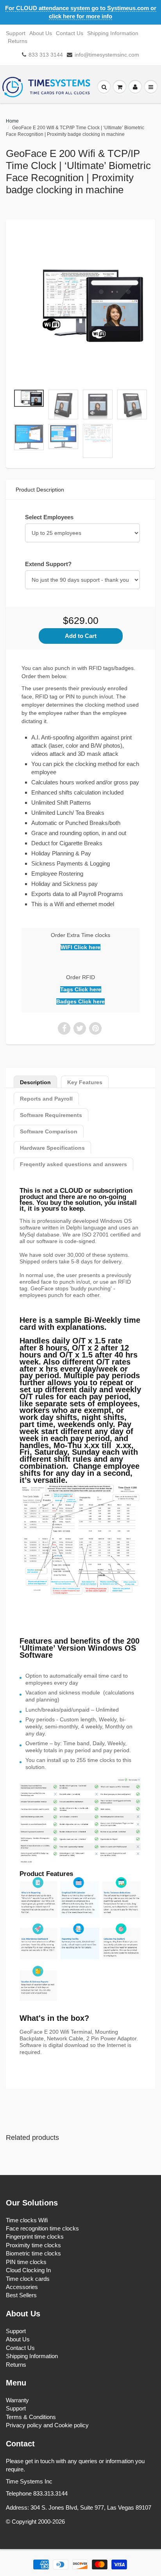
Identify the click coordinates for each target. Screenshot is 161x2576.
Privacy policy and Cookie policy (47, 2425)
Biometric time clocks (33, 2253)
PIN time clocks (26, 2262)
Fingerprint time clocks (35, 2237)
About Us (41, 33)
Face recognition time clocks (42, 2228)
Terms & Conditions (31, 2417)
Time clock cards (28, 2279)
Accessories (22, 2287)
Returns (18, 41)
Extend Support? (48, 564)
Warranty (17, 2400)
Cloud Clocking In (28, 2270)
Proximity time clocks (33, 2245)
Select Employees (49, 517)
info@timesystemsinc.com (107, 55)
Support (16, 33)
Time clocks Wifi (27, 2220)
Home (12, 121)
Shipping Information (113, 33)
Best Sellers (21, 2295)
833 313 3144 (46, 55)
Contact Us (70, 33)
